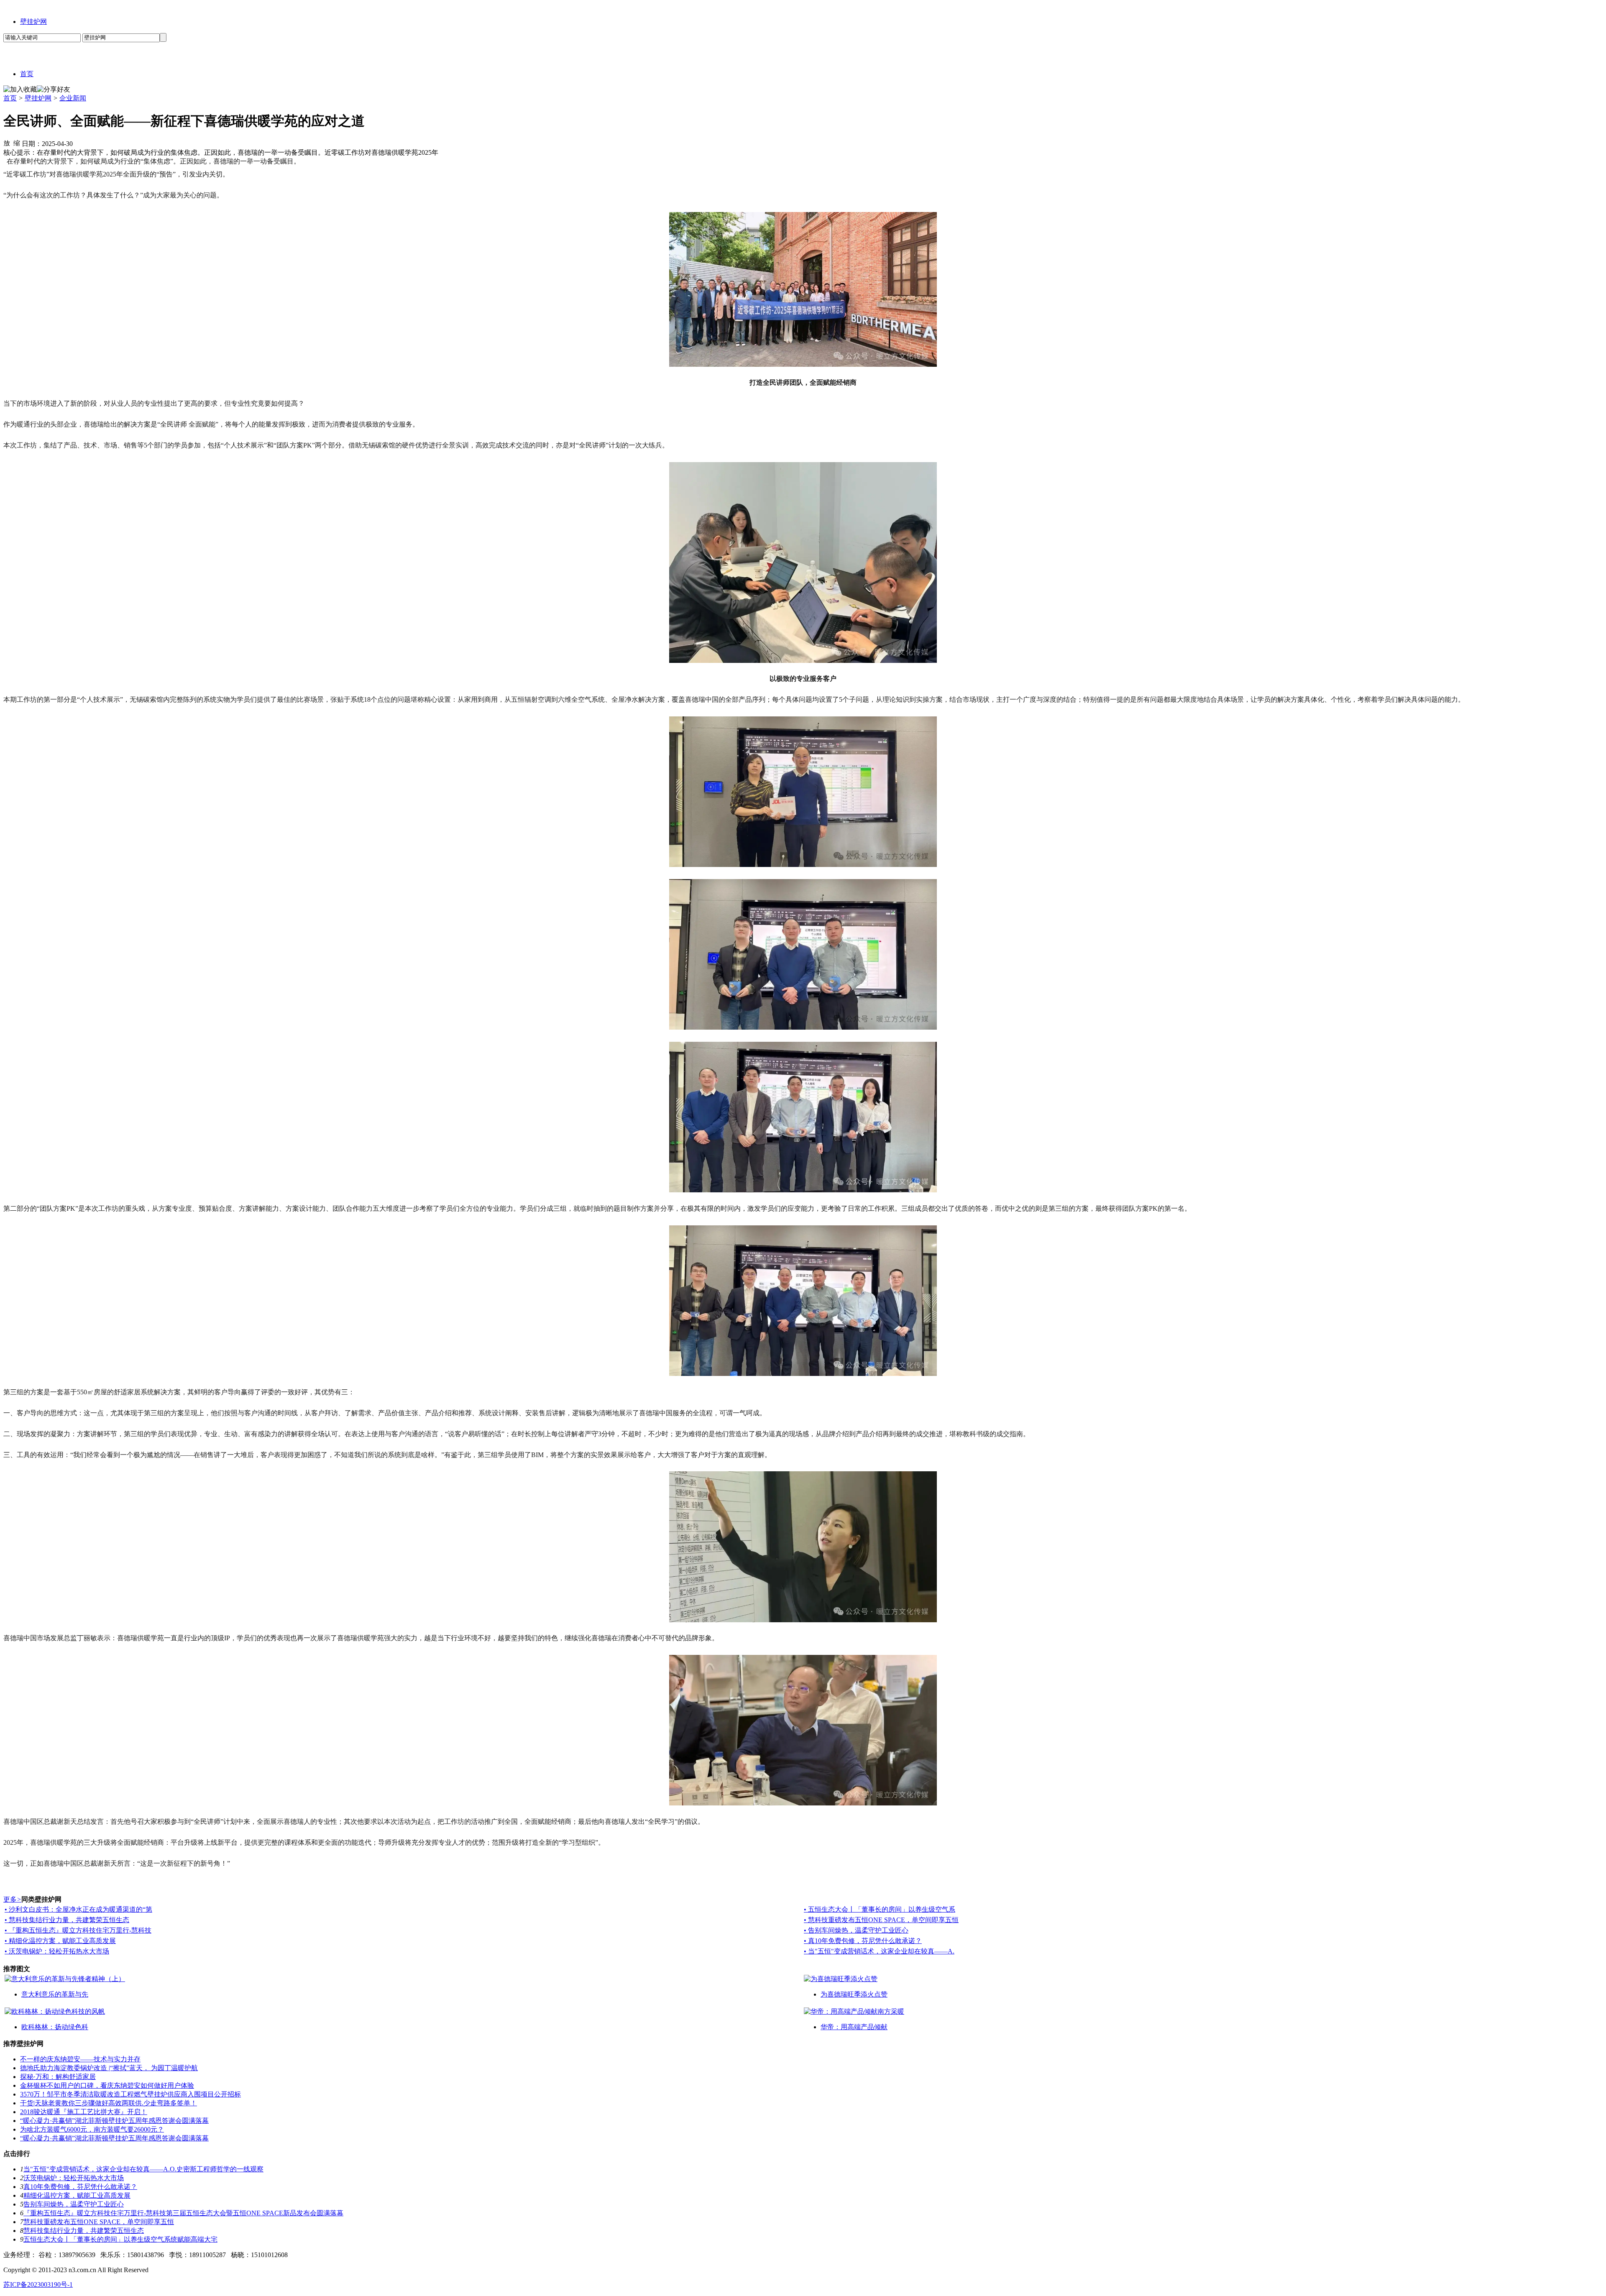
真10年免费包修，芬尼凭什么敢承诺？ (80, 2187)
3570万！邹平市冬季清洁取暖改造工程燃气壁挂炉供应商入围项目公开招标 (130, 2094)
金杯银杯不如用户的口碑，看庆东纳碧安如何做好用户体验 (107, 2085)
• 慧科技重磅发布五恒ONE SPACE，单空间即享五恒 (881, 1920)
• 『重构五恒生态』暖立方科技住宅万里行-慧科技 (78, 1930)
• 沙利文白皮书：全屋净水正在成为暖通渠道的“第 (78, 1909)
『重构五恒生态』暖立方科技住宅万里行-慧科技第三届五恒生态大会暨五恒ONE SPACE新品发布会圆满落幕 (183, 2213)
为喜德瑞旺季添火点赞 (854, 1994)
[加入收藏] (20, 90)
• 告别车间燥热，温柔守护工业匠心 (856, 1930)
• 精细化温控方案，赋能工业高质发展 (60, 1941)
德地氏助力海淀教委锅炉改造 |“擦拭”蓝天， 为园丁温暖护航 (109, 2068)
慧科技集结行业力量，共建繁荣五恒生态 (84, 2231)
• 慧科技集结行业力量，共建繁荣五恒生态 (67, 1920)
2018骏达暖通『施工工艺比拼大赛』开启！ (84, 2112)
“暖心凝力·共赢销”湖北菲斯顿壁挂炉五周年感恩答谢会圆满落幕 (114, 2121)
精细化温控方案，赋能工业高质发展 (77, 2195)
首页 (10, 98)
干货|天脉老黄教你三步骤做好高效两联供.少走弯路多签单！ (109, 2103)
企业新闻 (73, 98)
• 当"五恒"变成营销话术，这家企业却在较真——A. (879, 1951)
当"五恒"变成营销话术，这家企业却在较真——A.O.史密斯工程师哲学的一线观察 (143, 2169)
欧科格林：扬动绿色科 (55, 2027)
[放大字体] (7, 143)
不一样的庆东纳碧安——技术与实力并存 (80, 2059)
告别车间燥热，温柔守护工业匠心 (74, 2204)
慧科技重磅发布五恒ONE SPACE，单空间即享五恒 (99, 2222)
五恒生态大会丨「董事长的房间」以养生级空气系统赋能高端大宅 (120, 2239)
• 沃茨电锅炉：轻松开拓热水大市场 (57, 1951)
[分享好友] (54, 90)
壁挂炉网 (33, 22)
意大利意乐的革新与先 (55, 1994)
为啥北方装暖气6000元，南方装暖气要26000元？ (92, 2129)
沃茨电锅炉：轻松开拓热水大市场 (74, 2178)
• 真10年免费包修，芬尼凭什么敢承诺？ (863, 1941)
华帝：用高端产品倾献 (854, 2027)
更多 (12, 1899)
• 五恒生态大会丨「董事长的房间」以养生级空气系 (880, 1909)
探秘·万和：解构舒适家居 (58, 2077)
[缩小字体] (17, 143)
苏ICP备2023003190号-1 (38, 2284)
